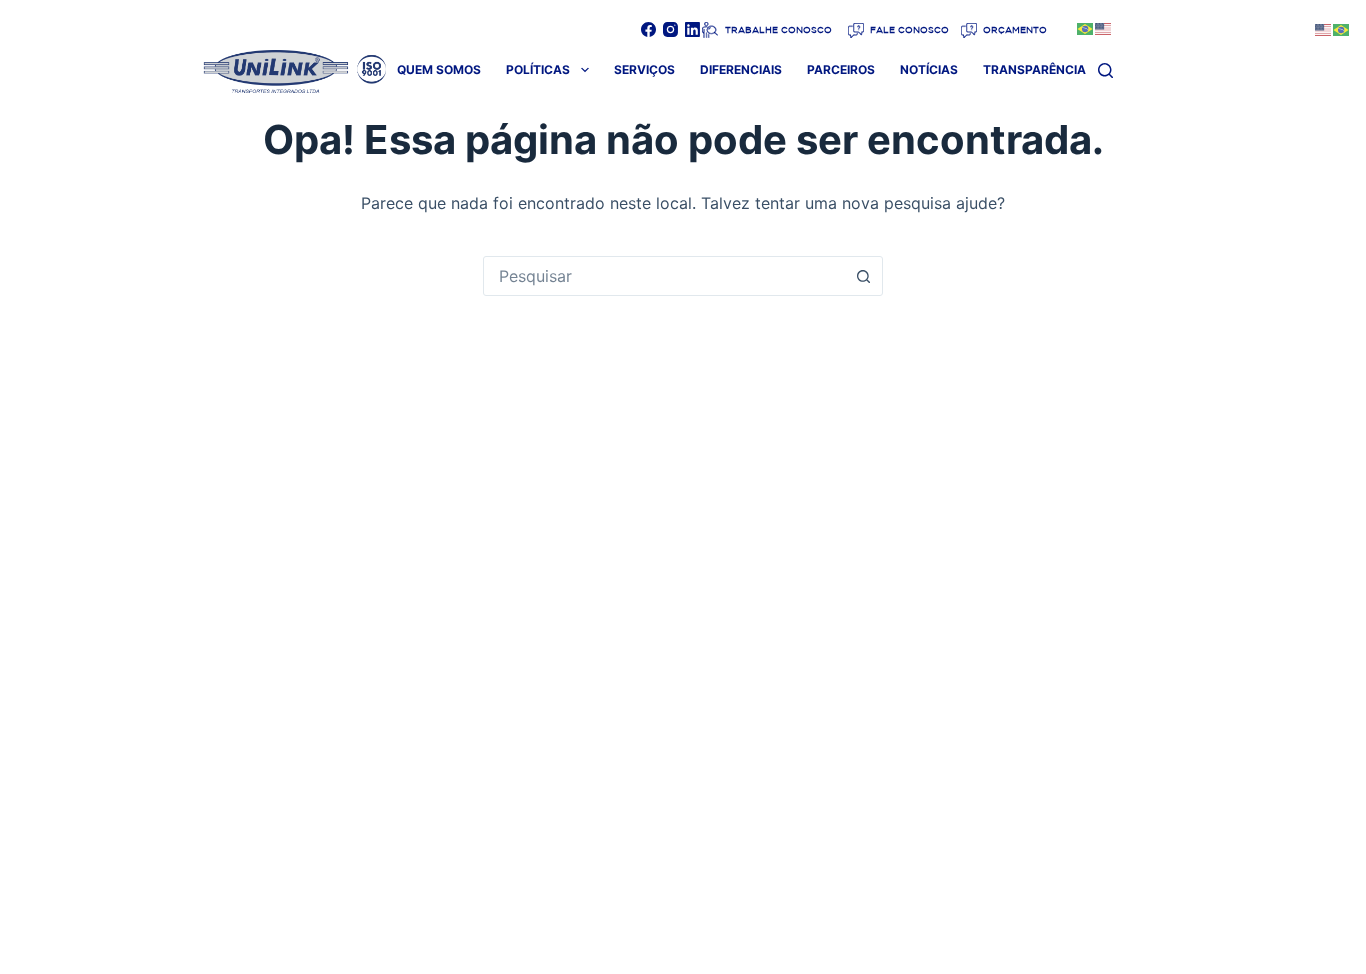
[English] (1104, 27)
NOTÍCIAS (929, 69)
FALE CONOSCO (908, 29)
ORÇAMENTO (1013, 29)
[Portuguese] (1086, 27)
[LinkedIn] (692, 29)
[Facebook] (648, 29)
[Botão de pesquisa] (863, 276)
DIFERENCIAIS (741, 69)
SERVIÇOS (644, 69)
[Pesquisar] (1105, 70)
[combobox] (664, 276)
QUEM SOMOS (439, 69)
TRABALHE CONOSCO (777, 29)
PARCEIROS (841, 69)
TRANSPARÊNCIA (1034, 69)
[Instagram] (670, 29)
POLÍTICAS (538, 69)
